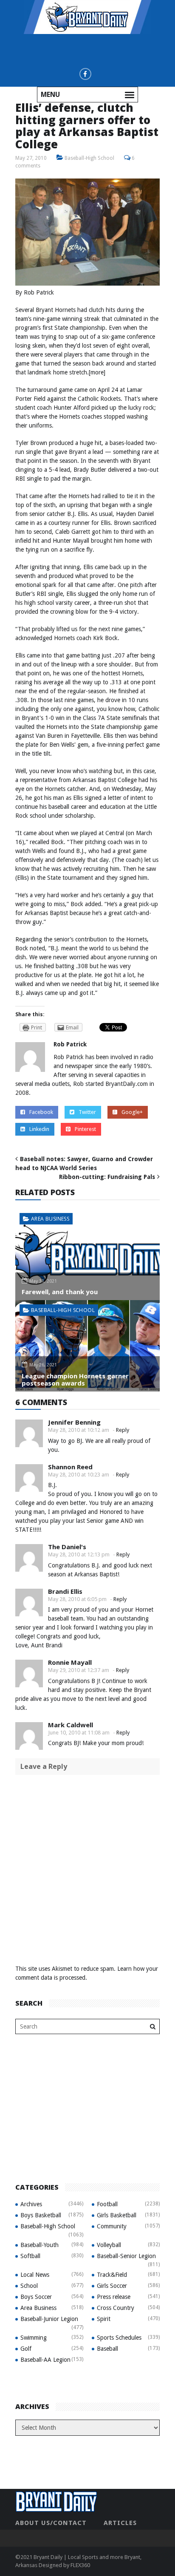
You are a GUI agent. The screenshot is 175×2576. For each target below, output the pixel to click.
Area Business (50, 1219)
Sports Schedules (119, 2338)
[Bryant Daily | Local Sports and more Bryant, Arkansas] (87, 17)
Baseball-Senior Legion (126, 2256)
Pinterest (85, 1129)
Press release (114, 2297)
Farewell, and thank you (60, 1292)
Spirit (104, 2319)
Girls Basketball (117, 2215)
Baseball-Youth (40, 2245)
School (29, 2286)
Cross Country (116, 2308)
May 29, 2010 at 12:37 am (79, 1670)
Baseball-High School (89, 158)
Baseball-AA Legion (45, 2360)
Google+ (132, 1112)
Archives (31, 2204)
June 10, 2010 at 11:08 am (79, 1733)
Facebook (41, 1112)
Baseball (107, 2349)
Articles (120, 2523)
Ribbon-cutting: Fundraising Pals (107, 1177)
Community (112, 2226)
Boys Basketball (41, 2215)
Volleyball (109, 2245)
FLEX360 (80, 2565)
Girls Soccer (112, 2286)
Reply (123, 1430)
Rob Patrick (70, 1044)
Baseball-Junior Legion (49, 2319)
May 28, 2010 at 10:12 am (79, 1430)
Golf (26, 2349)
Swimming (34, 2338)
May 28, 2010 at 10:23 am (79, 1475)
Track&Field (112, 2275)
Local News (35, 2275)
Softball (30, 2256)
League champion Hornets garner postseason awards (75, 1379)
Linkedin (39, 1129)
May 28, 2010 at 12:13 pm (79, 1554)
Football (107, 2204)
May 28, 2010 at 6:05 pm (77, 1599)
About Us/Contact (51, 2523)
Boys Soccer (36, 2297)
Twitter (87, 1112)
